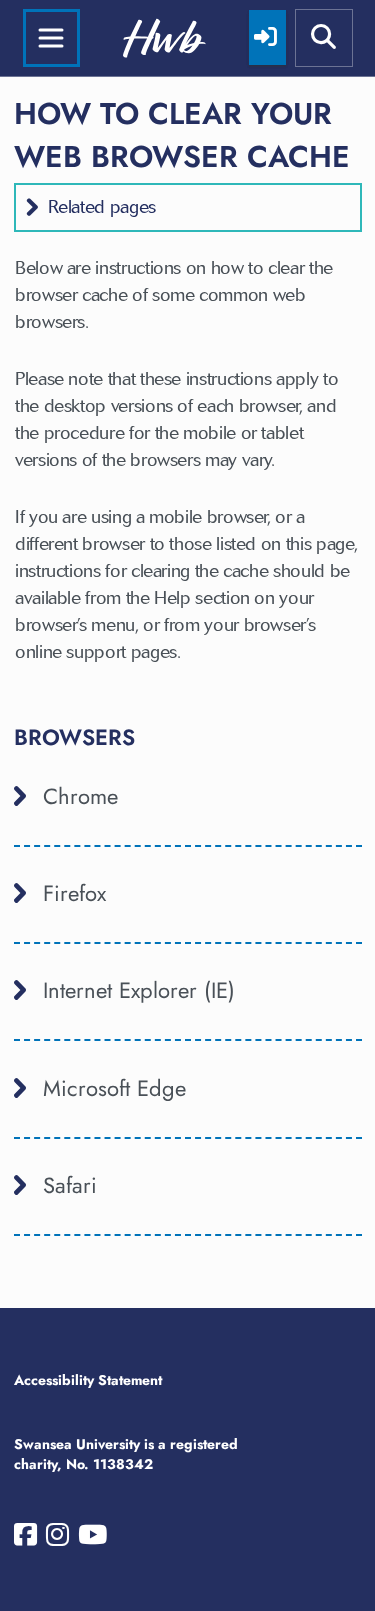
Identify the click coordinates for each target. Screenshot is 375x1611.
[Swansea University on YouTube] (92, 1539)
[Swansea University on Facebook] (25, 1539)
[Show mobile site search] (324, 38)
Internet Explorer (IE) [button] (139, 990)
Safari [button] (70, 1185)
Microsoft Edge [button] (114, 1088)
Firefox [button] (74, 893)
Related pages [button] (102, 207)
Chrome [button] (80, 796)
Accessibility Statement (88, 1380)
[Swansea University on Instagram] (57, 1539)
